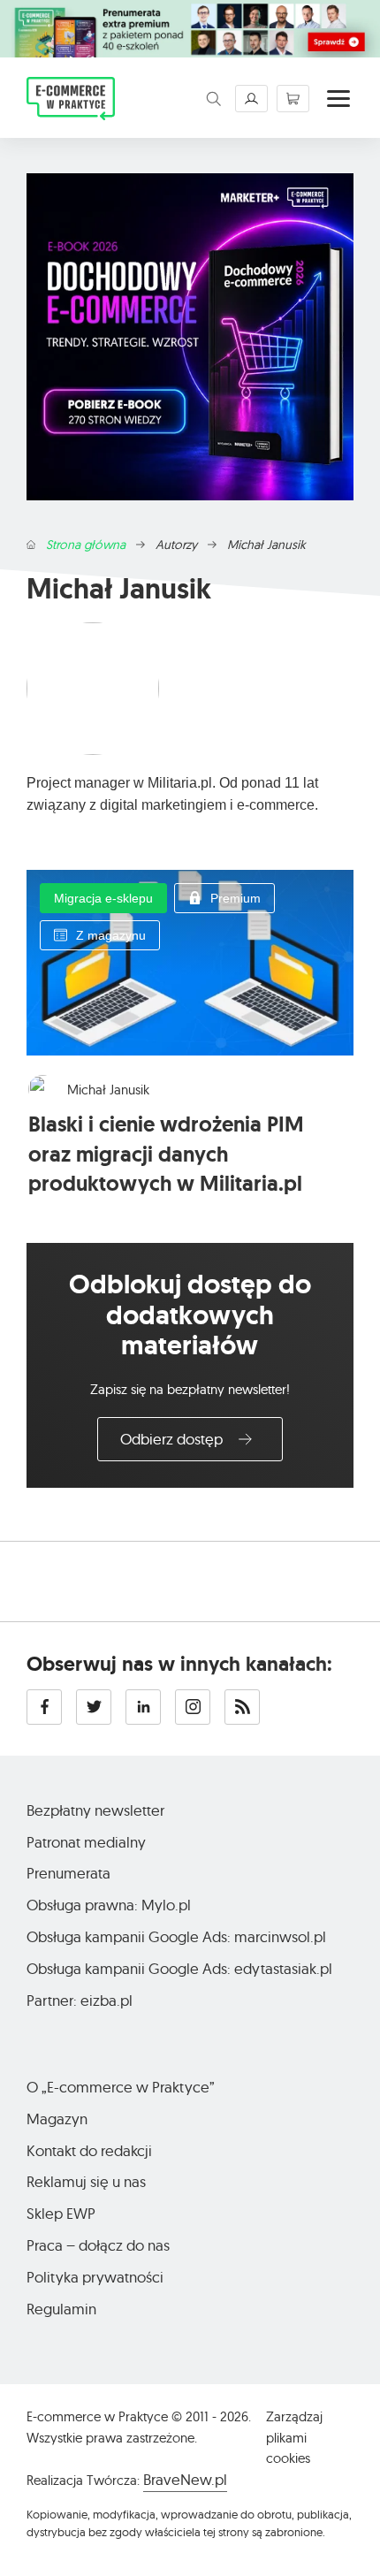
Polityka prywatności (95, 2277)
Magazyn (57, 2119)
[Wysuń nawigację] (338, 99)
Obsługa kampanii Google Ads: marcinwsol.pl (176, 1936)
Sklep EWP (61, 2213)
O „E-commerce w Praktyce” (121, 2087)
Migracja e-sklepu (103, 898)
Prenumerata (68, 1873)
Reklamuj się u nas (86, 2181)
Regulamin (61, 2309)
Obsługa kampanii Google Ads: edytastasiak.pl (179, 1968)
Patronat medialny (86, 1842)
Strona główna (86, 545)
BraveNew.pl (185, 2479)
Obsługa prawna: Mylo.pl (109, 1905)
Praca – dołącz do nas (98, 2245)
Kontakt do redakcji (89, 2150)
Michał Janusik (108, 1090)
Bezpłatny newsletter (95, 1810)
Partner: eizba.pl (80, 2000)
